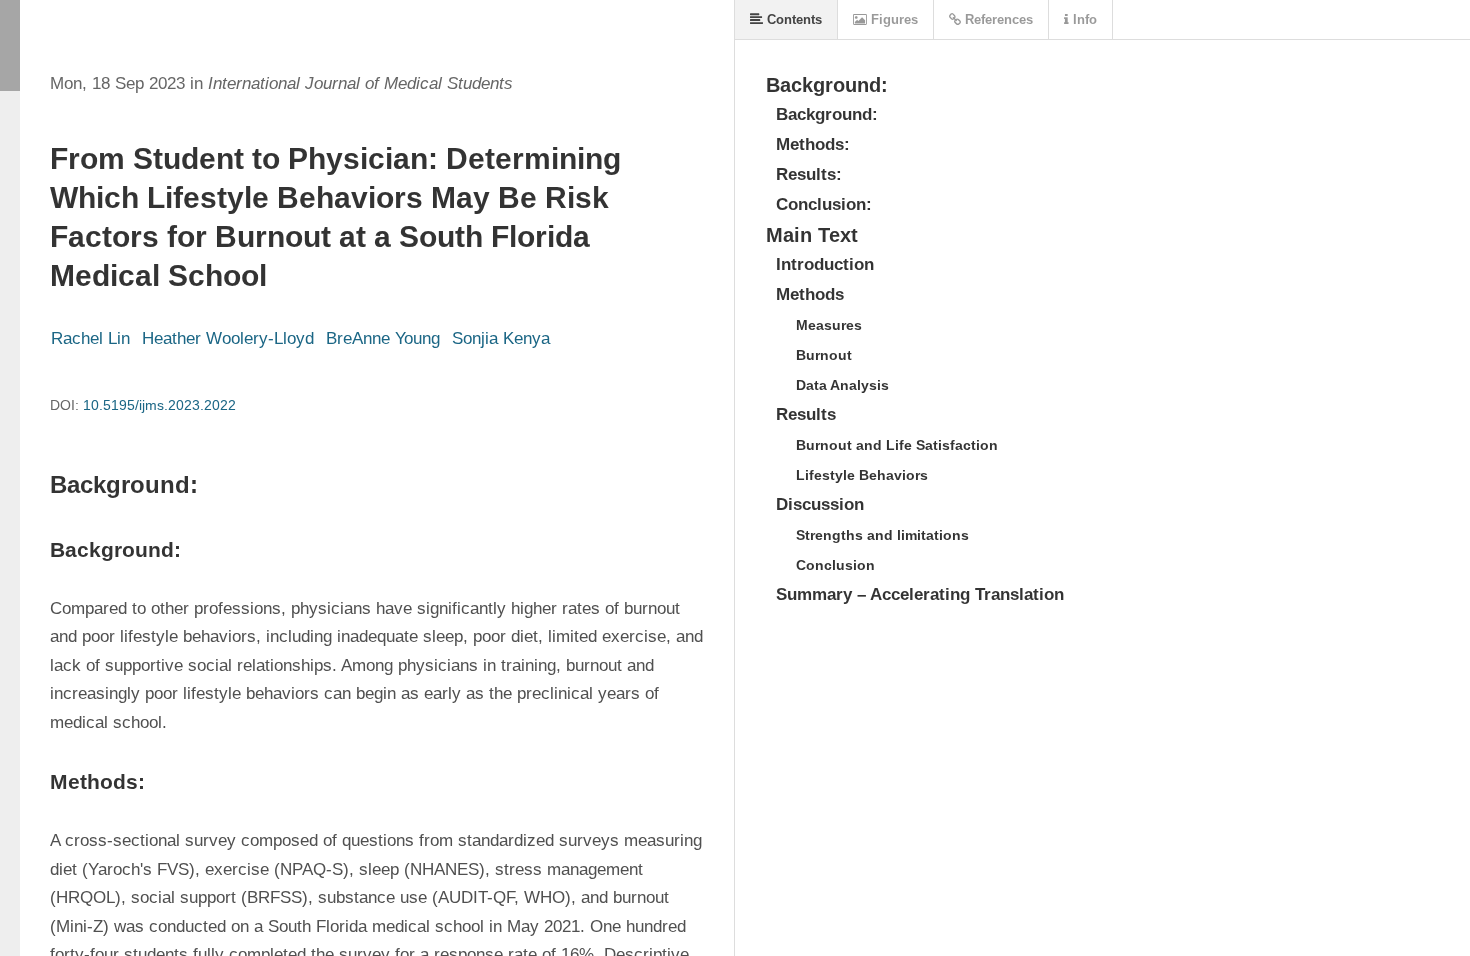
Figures (892, 19)
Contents (792, 19)
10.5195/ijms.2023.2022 (159, 405)
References (997, 19)
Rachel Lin (90, 338)
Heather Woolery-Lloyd (228, 338)
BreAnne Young (383, 338)
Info (1083, 19)
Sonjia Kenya (501, 338)
